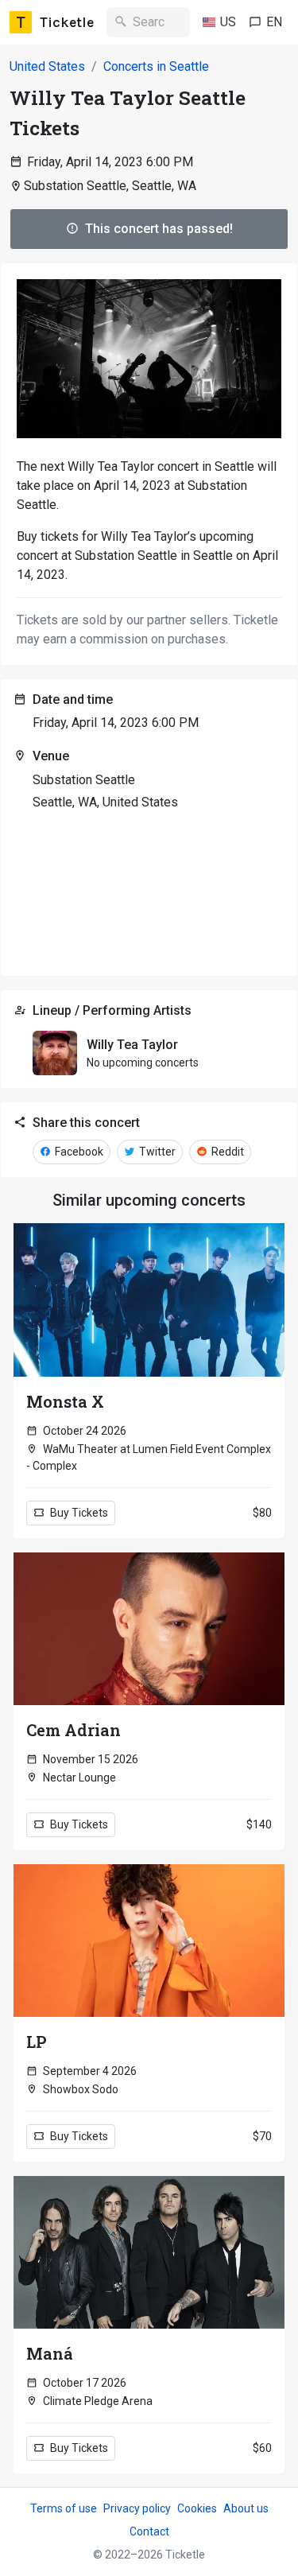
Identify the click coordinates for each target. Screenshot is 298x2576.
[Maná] (149, 2252)
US (228, 22)
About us (246, 2508)
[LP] (149, 1941)
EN (274, 22)
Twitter (156, 1152)
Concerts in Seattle (156, 66)
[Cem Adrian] (149, 1629)
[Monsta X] (149, 1300)
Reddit (226, 1152)
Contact (149, 2531)
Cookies (197, 2508)
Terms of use (64, 2508)
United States (47, 66)
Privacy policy (137, 2508)
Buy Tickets (78, 1513)
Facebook (78, 1152)
